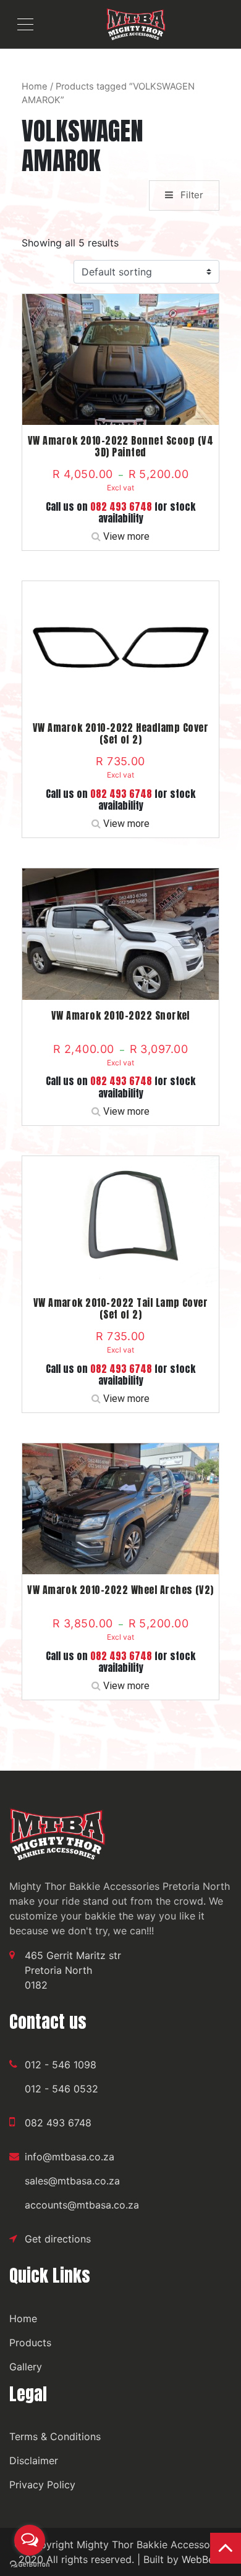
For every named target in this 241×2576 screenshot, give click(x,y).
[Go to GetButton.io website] (30, 2564)
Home (35, 86)
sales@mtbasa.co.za (72, 2181)
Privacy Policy (42, 2485)
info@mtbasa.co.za (70, 2157)
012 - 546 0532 (61, 2089)
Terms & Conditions (55, 2436)
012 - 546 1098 (61, 2065)
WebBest (202, 2559)
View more (126, 536)
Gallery (26, 2367)
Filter (191, 195)
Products (30, 2343)
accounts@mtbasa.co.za (82, 2205)
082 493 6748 (121, 506)
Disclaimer (34, 2461)
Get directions (58, 2239)
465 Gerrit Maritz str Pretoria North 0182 (73, 1970)
